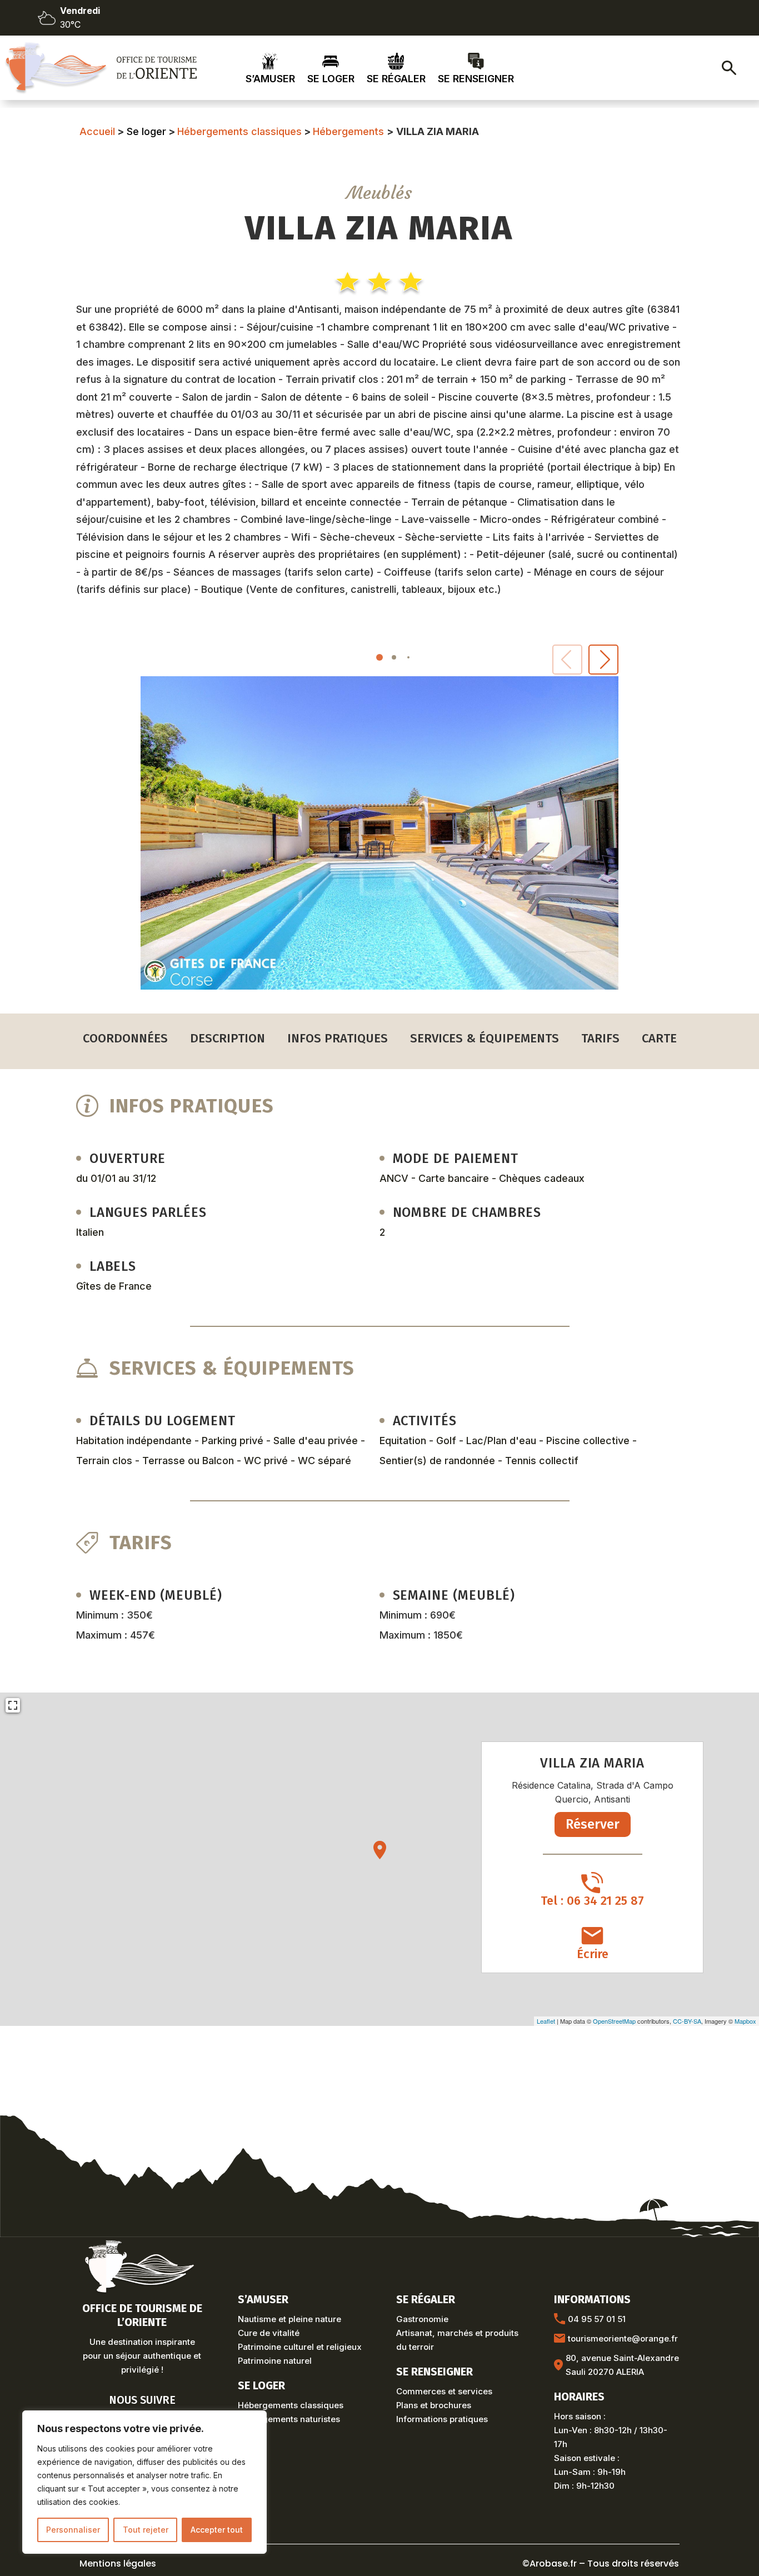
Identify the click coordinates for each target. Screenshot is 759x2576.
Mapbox (745, 2021)
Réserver (593, 1824)
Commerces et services (444, 2391)
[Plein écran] (13, 1705)
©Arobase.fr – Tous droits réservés (601, 2563)
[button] (603, 660)
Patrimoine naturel (275, 2361)
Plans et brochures (434, 2405)
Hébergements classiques (239, 131)
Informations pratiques (442, 2419)
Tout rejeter (146, 2530)
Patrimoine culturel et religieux (300, 2347)
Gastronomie (422, 2319)
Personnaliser (73, 2530)
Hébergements (348, 131)
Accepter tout (217, 2530)
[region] (144, 2482)
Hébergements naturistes (289, 2419)
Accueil (97, 131)
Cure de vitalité (269, 2333)
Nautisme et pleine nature (289, 2319)
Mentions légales (118, 2563)
